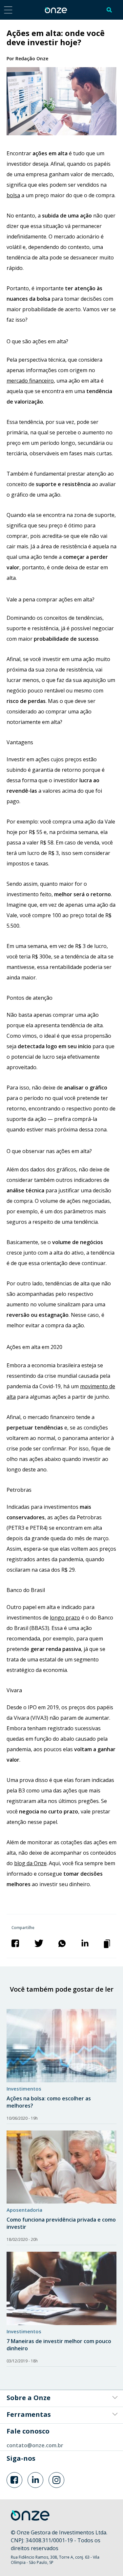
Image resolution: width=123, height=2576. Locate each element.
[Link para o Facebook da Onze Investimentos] (14, 2480)
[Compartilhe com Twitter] (39, 1943)
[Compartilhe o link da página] (108, 1943)
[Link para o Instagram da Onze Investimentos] (56, 2480)
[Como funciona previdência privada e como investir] (61, 2167)
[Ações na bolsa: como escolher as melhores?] (61, 2046)
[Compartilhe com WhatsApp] (62, 1943)
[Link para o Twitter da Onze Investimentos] (35, 2480)
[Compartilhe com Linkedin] (85, 1943)
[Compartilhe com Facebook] (15, 1943)
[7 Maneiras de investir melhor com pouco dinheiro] (61, 2288)
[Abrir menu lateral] (8, 10)
